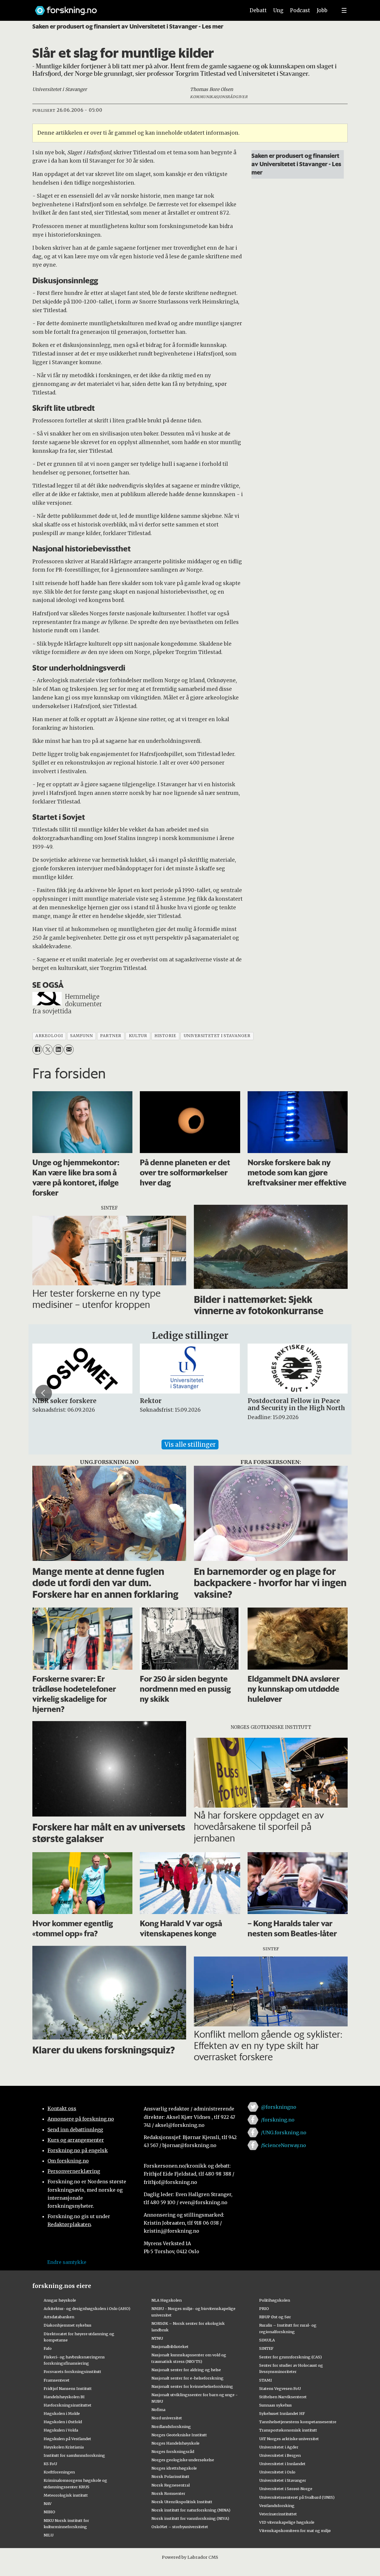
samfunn (81, 1036)
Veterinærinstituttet (278, 2514)
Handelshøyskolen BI (64, 2397)
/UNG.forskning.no (284, 2132)
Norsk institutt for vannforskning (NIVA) (190, 2518)
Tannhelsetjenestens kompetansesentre (298, 2422)
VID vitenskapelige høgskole (287, 2522)
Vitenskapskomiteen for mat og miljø (295, 2531)
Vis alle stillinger (190, 1445)
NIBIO (49, 2512)
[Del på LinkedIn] (58, 1049)
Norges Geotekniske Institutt (179, 2435)
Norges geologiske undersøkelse (183, 2460)
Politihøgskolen (275, 2300)
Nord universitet (167, 2418)
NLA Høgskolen (167, 2300)
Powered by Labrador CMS (190, 2557)
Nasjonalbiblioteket (170, 2347)
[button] (44, 1393)
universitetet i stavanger (217, 1036)
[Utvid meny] (344, 10)
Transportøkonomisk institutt (288, 2430)
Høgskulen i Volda (61, 2430)
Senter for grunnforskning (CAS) (290, 2357)
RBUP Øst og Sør (275, 2317)
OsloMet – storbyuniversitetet (180, 2527)
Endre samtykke (67, 2262)
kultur (138, 1036)
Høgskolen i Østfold (63, 2422)
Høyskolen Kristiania (64, 2447)
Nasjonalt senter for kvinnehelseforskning (192, 2386)
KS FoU (50, 2464)
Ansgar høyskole (60, 2300)
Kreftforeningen (59, 2472)
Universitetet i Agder (279, 2447)
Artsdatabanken (59, 2317)
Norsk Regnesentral (171, 2485)
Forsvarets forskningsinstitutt (72, 2371)
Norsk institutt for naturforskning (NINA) (191, 2510)
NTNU (157, 2338)
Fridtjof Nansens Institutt (68, 2388)
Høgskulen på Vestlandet (67, 2439)
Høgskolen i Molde (62, 2413)
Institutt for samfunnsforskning (74, 2455)
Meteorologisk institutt (66, 2495)
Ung (278, 10)
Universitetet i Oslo (277, 2472)
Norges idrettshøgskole (174, 2468)
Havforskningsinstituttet (68, 2405)
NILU (49, 2535)
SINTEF (266, 2348)
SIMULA (267, 2340)
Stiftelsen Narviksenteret (283, 2397)
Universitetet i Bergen (280, 2455)
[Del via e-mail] (69, 1049)
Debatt (258, 10)
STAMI (266, 2380)
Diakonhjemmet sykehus (68, 2325)
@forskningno (279, 2107)
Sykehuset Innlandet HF (282, 2413)
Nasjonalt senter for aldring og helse (186, 2370)
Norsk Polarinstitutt (170, 2476)
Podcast (300, 10)
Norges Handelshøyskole (175, 2443)
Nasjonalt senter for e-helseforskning (187, 2378)
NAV (48, 2503)
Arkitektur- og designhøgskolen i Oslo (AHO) (87, 2308)
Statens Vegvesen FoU (280, 2388)
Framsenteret (57, 2380)
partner (111, 1036)
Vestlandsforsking (277, 2506)
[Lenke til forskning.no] (134, 8)
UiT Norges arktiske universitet (289, 2439)
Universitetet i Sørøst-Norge (286, 2489)
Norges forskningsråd (173, 2451)
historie (165, 1036)
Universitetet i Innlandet (282, 2464)
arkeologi (49, 1036)
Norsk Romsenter (168, 2493)
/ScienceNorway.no (284, 2145)
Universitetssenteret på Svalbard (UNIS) (297, 2497)
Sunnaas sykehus (275, 2405)
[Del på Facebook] (37, 1049)
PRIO (264, 2308)
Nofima (158, 2410)
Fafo (48, 2348)
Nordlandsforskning (171, 2426)
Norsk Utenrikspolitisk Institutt (182, 2502)
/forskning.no (278, 2120)
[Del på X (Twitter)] (48, 1049)
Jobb (322, 10)
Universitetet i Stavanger (283, 2480)
